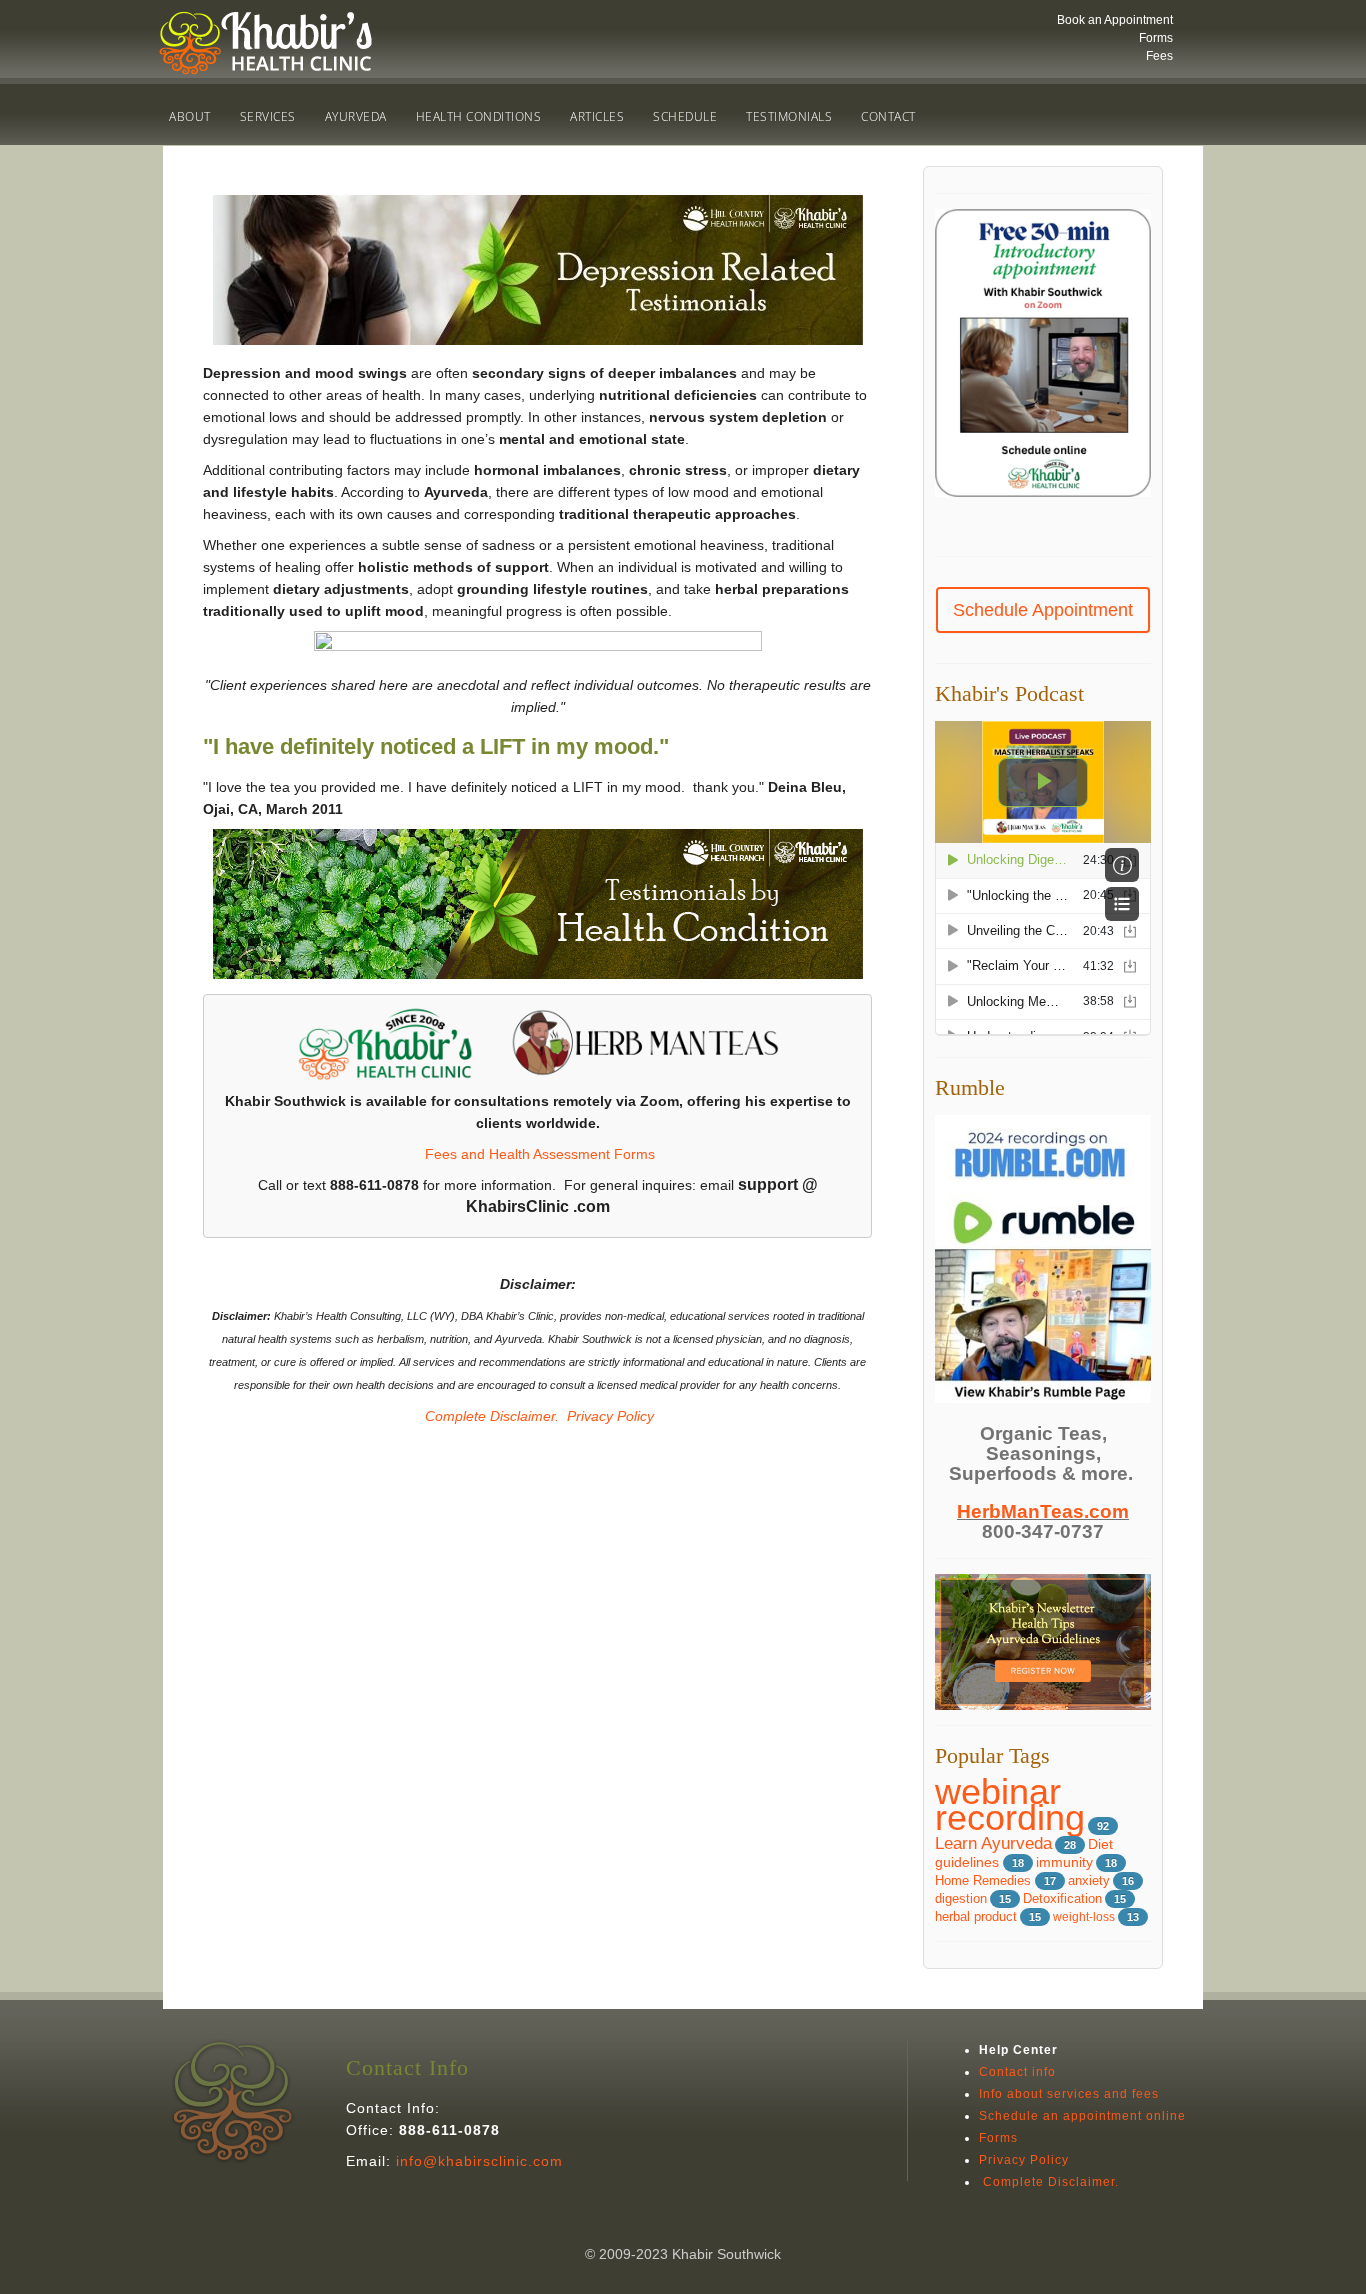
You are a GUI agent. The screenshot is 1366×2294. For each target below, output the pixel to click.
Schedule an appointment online (1082, 2116)
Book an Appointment (1115, 20)
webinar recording (1010, 1804)
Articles (597, 116)
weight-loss (1084, 1917)
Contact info (1017, 2072)
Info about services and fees (1069, 2094)
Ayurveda (356, 116)
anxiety (1089, 1880)
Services (268, 116)
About (190, 116)
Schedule (685, 116)
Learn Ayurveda (993, 1843)
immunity (1064, 1862)
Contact (888, 116)
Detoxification (1062, 1899)
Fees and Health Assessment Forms (540, 1154)
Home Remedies (985, 1880)
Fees (1159, 56)
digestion (961, 1899)
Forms (1156, 38)
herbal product (976, 1917)
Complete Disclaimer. (490, 1416)
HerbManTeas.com (1043, 1511)
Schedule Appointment (1043, 610)
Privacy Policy (610, 1416)
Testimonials (789, 116)
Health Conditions (479, 116)
